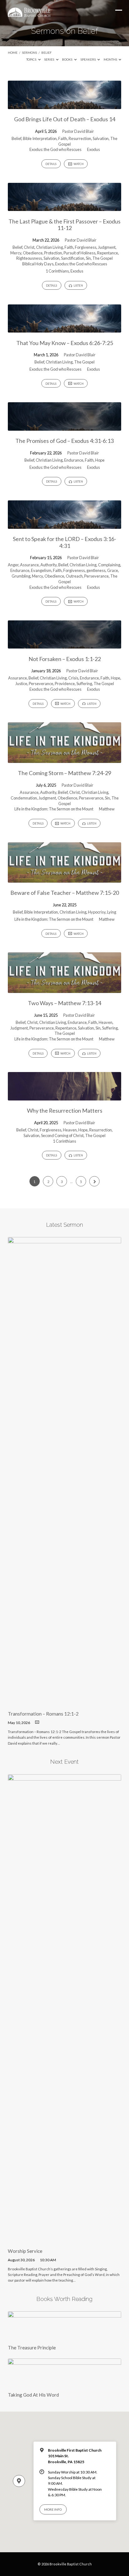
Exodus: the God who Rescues (55, 149)
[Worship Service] (65, 2239)
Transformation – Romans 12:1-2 (43, 1714)
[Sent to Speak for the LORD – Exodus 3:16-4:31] (65, 525)
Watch (78, 164)
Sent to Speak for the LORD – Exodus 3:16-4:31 (64, 542)
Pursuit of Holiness (80, 253)
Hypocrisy (97, 912)
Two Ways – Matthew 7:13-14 (64, 1003)
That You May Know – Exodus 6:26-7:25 (65, 343)
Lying (112, 912)
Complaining (109, 565)
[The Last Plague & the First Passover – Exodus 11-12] (65, 207)
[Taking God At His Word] (65, 2383)
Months (111, 59)
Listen (78, 286)
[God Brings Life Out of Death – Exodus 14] (65, 105)
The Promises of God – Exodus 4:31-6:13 (64, 441)
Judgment (107, 247)
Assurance (29, 565)
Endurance (74, 460)
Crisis (73, 678)
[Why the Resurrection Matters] (65, 1097)
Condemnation (24, 798)
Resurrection (80, 138)
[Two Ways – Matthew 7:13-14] (65, 989)
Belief (46, 53)
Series (49, 59)
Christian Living (49, 247)
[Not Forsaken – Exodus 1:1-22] (65, 645)
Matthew (107, 809)
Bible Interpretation (40, 138)
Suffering (84, 684)
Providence (65, 684)
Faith (63, 138)
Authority (49, 565)
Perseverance (96, 576)
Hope (100, 460)
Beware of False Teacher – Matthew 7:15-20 (65, 893)
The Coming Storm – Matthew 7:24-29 (64, 773)
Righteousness (29, 258)
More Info (53, 2509)
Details (51, 164)
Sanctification (73, 258)
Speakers (88, 59)
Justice (21, 684)
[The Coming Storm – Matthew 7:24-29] (65, 759)
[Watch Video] (37, 1722)
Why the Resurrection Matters (65, 1110)
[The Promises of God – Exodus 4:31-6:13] (65, 427)
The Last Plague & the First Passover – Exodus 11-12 (64, 225)
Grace (113, 570)
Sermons (29, 53)
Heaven (106, 1022)
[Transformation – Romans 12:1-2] (65, 1702)
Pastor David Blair (78, 131)
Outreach (74, 576)
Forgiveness (86, 247)
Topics (32, 59)
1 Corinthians (57, 271)
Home (13, 53)
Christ (29, 247)
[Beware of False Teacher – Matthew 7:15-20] (65, 879)
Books (67, 59)
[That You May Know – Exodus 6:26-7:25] (65, 329)
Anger (13, 565)
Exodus (93, 149)
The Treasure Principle (32, 2348)
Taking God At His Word (33, 2395)
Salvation (101, 138)
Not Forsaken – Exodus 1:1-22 (65, 659)
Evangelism (41, 570)
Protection (53, 253)
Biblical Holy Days (38, 264)
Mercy (16, 253)
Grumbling (21, 576)
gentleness (96, 570)
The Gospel (103, 258)
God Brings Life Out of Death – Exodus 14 (65, 119)
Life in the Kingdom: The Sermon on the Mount (54, 809)
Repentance (108, 253)
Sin (88, 258)
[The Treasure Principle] (65, 2336)
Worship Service (25, 2251)
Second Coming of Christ (62, 1135)
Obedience (33, 253)
